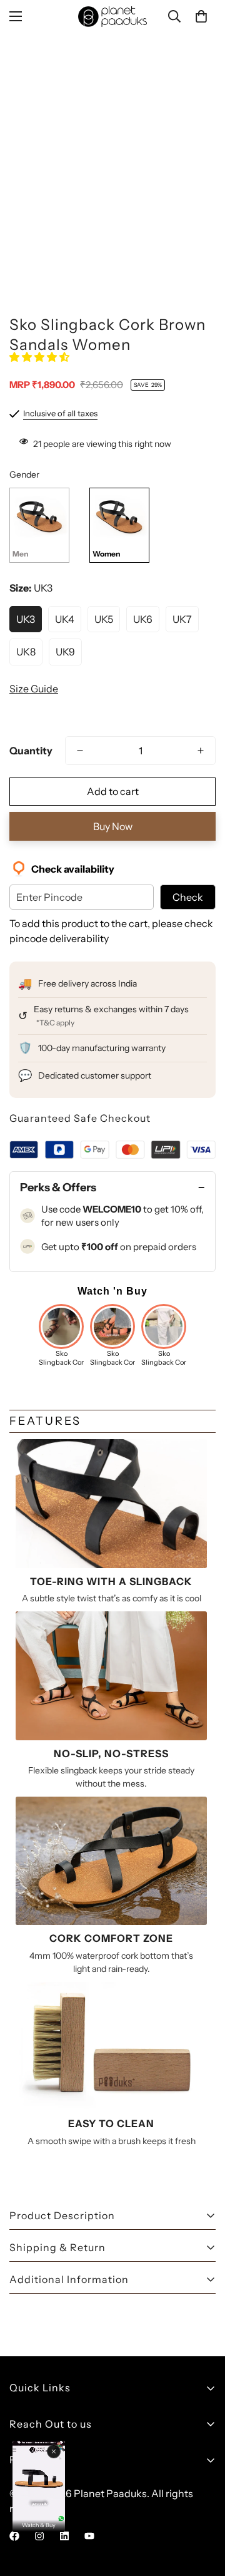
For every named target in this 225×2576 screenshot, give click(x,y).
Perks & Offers (58, 1188)
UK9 (65, 652)
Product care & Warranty (67, 2505)
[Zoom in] (189, 214)
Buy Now (113, 826)
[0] (201, 16)
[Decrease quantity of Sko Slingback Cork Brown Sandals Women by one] (80, 751)
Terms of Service (47, 2548)
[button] (40, 357)
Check (188, 897)
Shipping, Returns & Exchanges (83, 2484)
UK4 (65, 619)
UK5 (104, 619)
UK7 (182, 619)
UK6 (143, 619)
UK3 (26, 619)
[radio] (39, 525)
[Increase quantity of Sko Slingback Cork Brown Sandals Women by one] (201, 751)
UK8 (26, 652)
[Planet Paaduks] (112, 17)
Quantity (31, 751)
